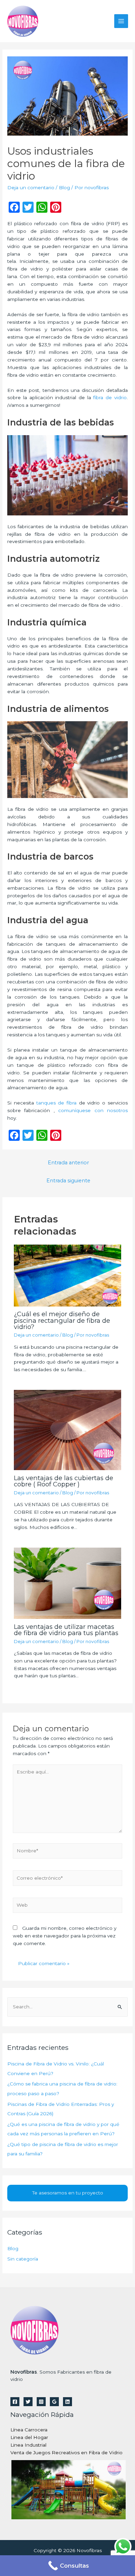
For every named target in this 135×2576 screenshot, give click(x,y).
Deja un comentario (31, 187)
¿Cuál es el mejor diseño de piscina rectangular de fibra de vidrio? (62, 1320)
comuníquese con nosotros (93, 1110)
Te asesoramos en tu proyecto (68, 2193)
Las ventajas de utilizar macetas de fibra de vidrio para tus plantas (66, 1630)
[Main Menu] (121, 21)
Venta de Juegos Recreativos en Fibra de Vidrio (66, 2453)
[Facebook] (15, 2402)
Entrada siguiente (68, 1181)
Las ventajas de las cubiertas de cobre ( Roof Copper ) (64, 1481)
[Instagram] (41, 2402)
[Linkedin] (67, 2402)
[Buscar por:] (67, 2007)
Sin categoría (23, 2259)
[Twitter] (28, 2402)
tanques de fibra (56, 1103)
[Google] (54, 2402)
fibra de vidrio (110, 397)
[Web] (68, 1907)
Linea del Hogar (29, 2437)
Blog (64, 187)
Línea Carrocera (29, 2430)
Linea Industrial (28, 2445)
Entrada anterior (68, 1163)
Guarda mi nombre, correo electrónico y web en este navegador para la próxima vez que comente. (65, 1936)
